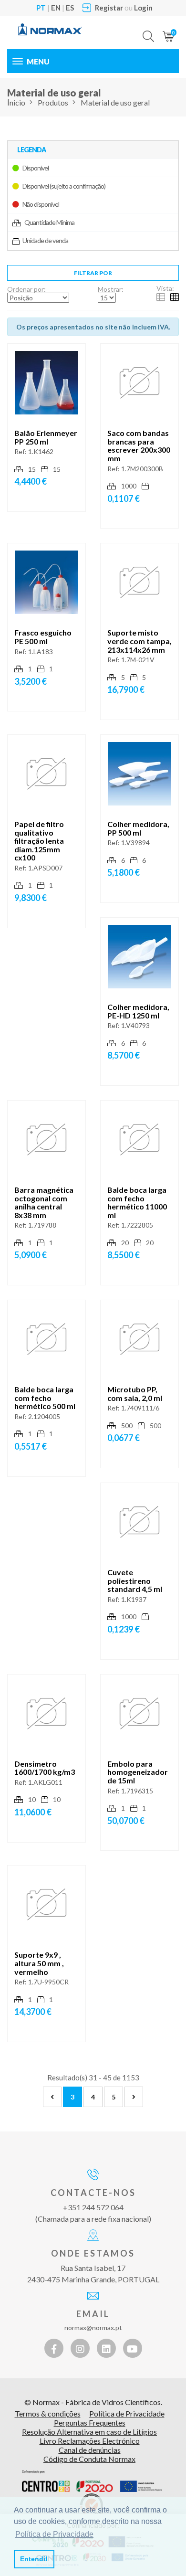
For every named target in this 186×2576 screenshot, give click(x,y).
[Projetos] (92, 2481)
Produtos (53, 102)
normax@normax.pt (93, 2327)
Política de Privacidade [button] (54, 2534)
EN (56, 8)
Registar (109, 8)
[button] (148, 29)
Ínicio (16, 102)
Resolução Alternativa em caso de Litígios (89, 2432)
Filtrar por (93, 273)
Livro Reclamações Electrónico (90, 2441)
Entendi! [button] (34, 2559)
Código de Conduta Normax (89, 2459)
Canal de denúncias (90, 2450)
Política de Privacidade (127, 2413)
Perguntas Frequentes (90, 2422)
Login (143, 8)
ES (70, 8)
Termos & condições (48, 2413)
